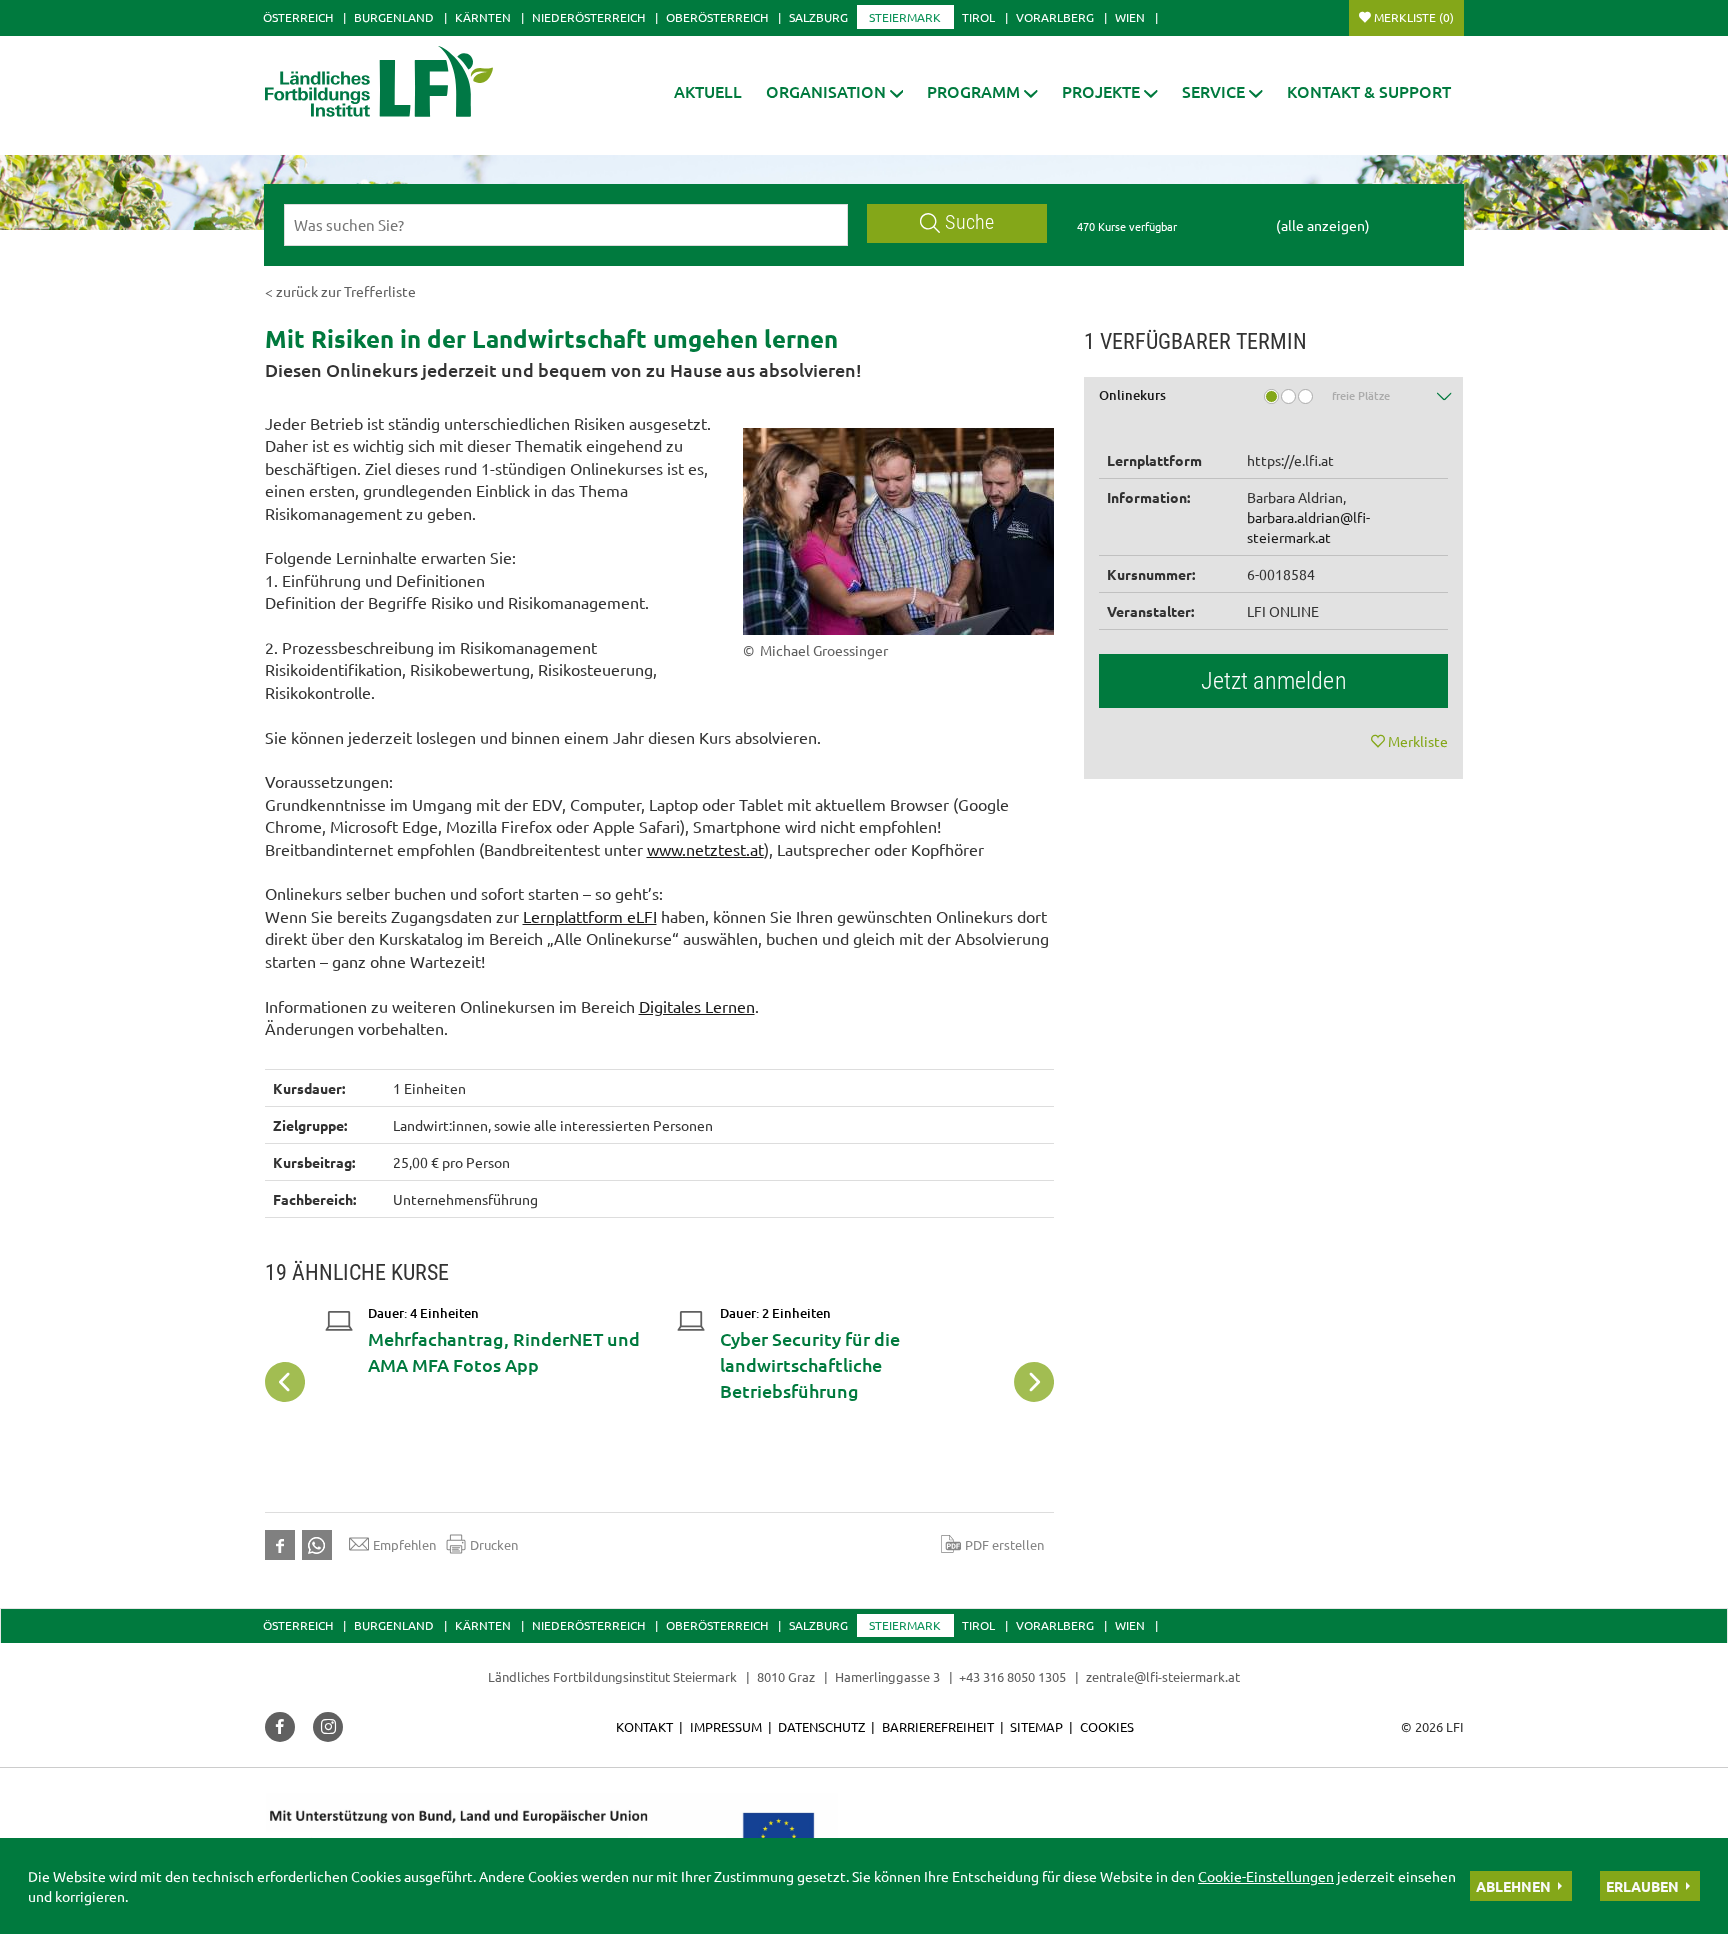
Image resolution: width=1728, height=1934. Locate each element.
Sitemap (1036, 1726)
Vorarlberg (1055, 17)
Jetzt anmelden (1274, 681)
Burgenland (394, 17)
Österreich (298, 17)
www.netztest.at (705, 849)
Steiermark (905, 17)
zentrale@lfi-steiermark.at (1163, 1676)
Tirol (978, 17)
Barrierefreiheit (938, 1726)
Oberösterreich (717, 17)
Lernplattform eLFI (590, 916)
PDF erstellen (1004, 1544)
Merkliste (1414, 17)
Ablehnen (1513, 1886)
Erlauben (1642, 1886)
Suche (969, 222)
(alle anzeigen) (1323, 225)
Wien (1130, 17)
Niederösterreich (588, 17)
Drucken (494, 1544)
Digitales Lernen (697, 1006)
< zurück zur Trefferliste (340, 291)
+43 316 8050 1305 (1012, 1676)
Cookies (1107, 1726)
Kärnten (483, 17)
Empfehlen (404, 1544)
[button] (835, 91)
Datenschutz (821, 1726)
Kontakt (644, 1726)
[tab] (1274, 402)
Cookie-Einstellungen (1266, 1876)
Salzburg (818, 17)
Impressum (726, 1726)
